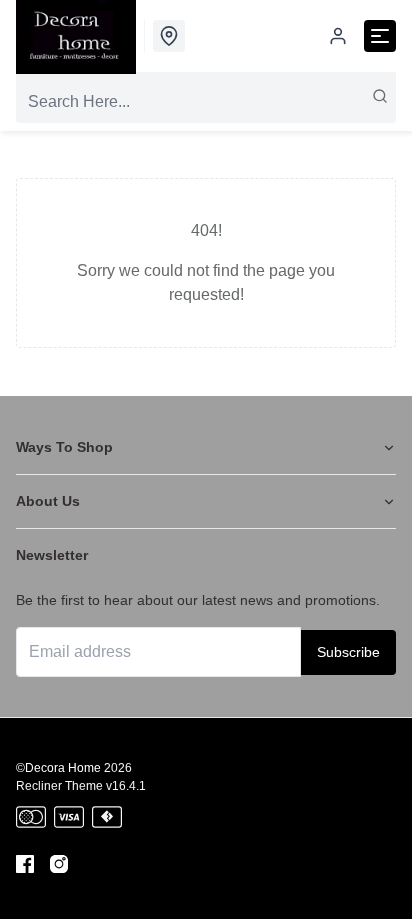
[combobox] (206, 102)
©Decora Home (58, 768)
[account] (338, 36)
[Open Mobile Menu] (380, 36)
